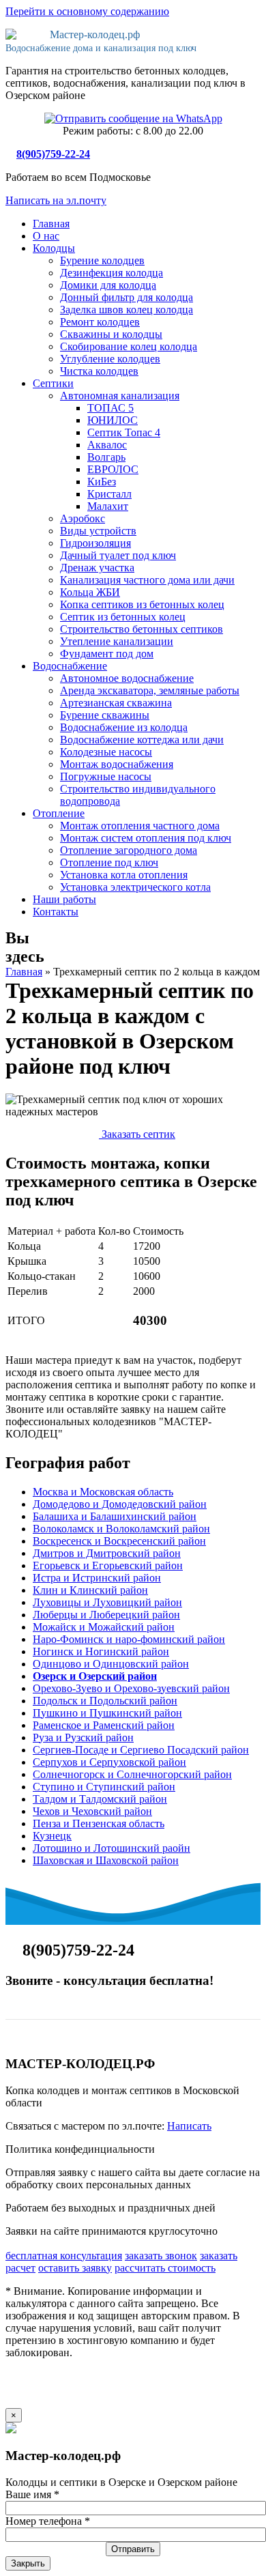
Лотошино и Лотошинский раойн (112, 1848)
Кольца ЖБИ (90, 592)
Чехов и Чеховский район (92, 1811)
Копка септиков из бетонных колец (142, 604)
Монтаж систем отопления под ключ (146, 838)
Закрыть (28, 2563)
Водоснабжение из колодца (124, 727)
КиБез (102, 482)
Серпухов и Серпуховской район (109, 1762)
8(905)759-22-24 (53, 154)
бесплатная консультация (64, 2256)
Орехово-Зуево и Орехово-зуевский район (131, 1688)
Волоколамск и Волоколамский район (121, 1529)
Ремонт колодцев (100, 322)
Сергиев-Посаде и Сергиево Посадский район (141, 1750)
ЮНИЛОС (113, 420)
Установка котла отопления (124, 875)
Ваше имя (32, 2494)
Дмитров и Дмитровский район (107, 1553)
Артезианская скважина (116, 703)
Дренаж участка (97, 568)
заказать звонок (161, 2256)
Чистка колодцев (99, 371)
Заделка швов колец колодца (127, 310)
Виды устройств (98, 531)
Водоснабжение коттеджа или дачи (142, 740)
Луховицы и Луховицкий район (107, 1602)
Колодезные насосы (106, 752)
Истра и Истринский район (97, 1578)
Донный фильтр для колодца (127, 297)
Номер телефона (48, 2521)
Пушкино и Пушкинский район (107, 1713)
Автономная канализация (120, 396)
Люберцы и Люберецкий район (106, 1615)
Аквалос (107, 445)
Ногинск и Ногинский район (101, 1651)
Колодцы (54, 248)
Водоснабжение (70, 666)
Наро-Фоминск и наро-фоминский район (129, 1639)
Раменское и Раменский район (104, 1725)
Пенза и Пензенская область (99, 1823)
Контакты (56, 912)
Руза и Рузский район (83, 1737)
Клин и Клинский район (90, 1590)
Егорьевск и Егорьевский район (108, 1565)
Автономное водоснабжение (127, 678)
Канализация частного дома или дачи (147, 580)
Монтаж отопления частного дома (140, 826)
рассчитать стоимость (165, 2268)
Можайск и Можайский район (104, 1627)
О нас (46, 236)
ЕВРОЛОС (113, 469)
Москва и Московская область (103, 1492)
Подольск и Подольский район (105, 1701)
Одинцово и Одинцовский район (111, 1664)
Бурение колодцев (102, 260)
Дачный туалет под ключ (118, 555)
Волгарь (106, 457)
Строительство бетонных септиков (142, 629)
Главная (51, 224)
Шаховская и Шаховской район (106, 1860)
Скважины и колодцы (111, 334)
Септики (53, 383)
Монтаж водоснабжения (117, 764)
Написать (189, 2126)
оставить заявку (75, 2268)
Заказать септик (137, 1134)
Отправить (133, 2549)
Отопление (59, 813)
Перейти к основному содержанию (87, 11)
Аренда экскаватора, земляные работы (150, 690)
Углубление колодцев (110, 359)
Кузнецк (52, 1836)
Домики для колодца (108, 285)
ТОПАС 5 (110, 408)
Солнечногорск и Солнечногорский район (132, 1774)
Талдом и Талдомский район (100, 1799)
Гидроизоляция (95, 543)
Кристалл (109, 494)
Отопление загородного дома (129, 850)
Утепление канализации (117, 641)
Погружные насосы (106, 776)
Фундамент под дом (107, 654)
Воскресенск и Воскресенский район (119, 1541)
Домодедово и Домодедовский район (120, 1504)
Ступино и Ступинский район (104, 1787)
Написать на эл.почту (56, 200)
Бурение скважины (105, 715)
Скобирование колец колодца (129, 346)
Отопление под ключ (109, 862)
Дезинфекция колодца (112, 273)
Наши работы (64, 899)
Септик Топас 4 (124, 432)
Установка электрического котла (135, 887)
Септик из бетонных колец (123, 617)
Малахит (108, 506)
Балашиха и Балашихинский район (115, 1516)
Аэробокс (83, 518)
